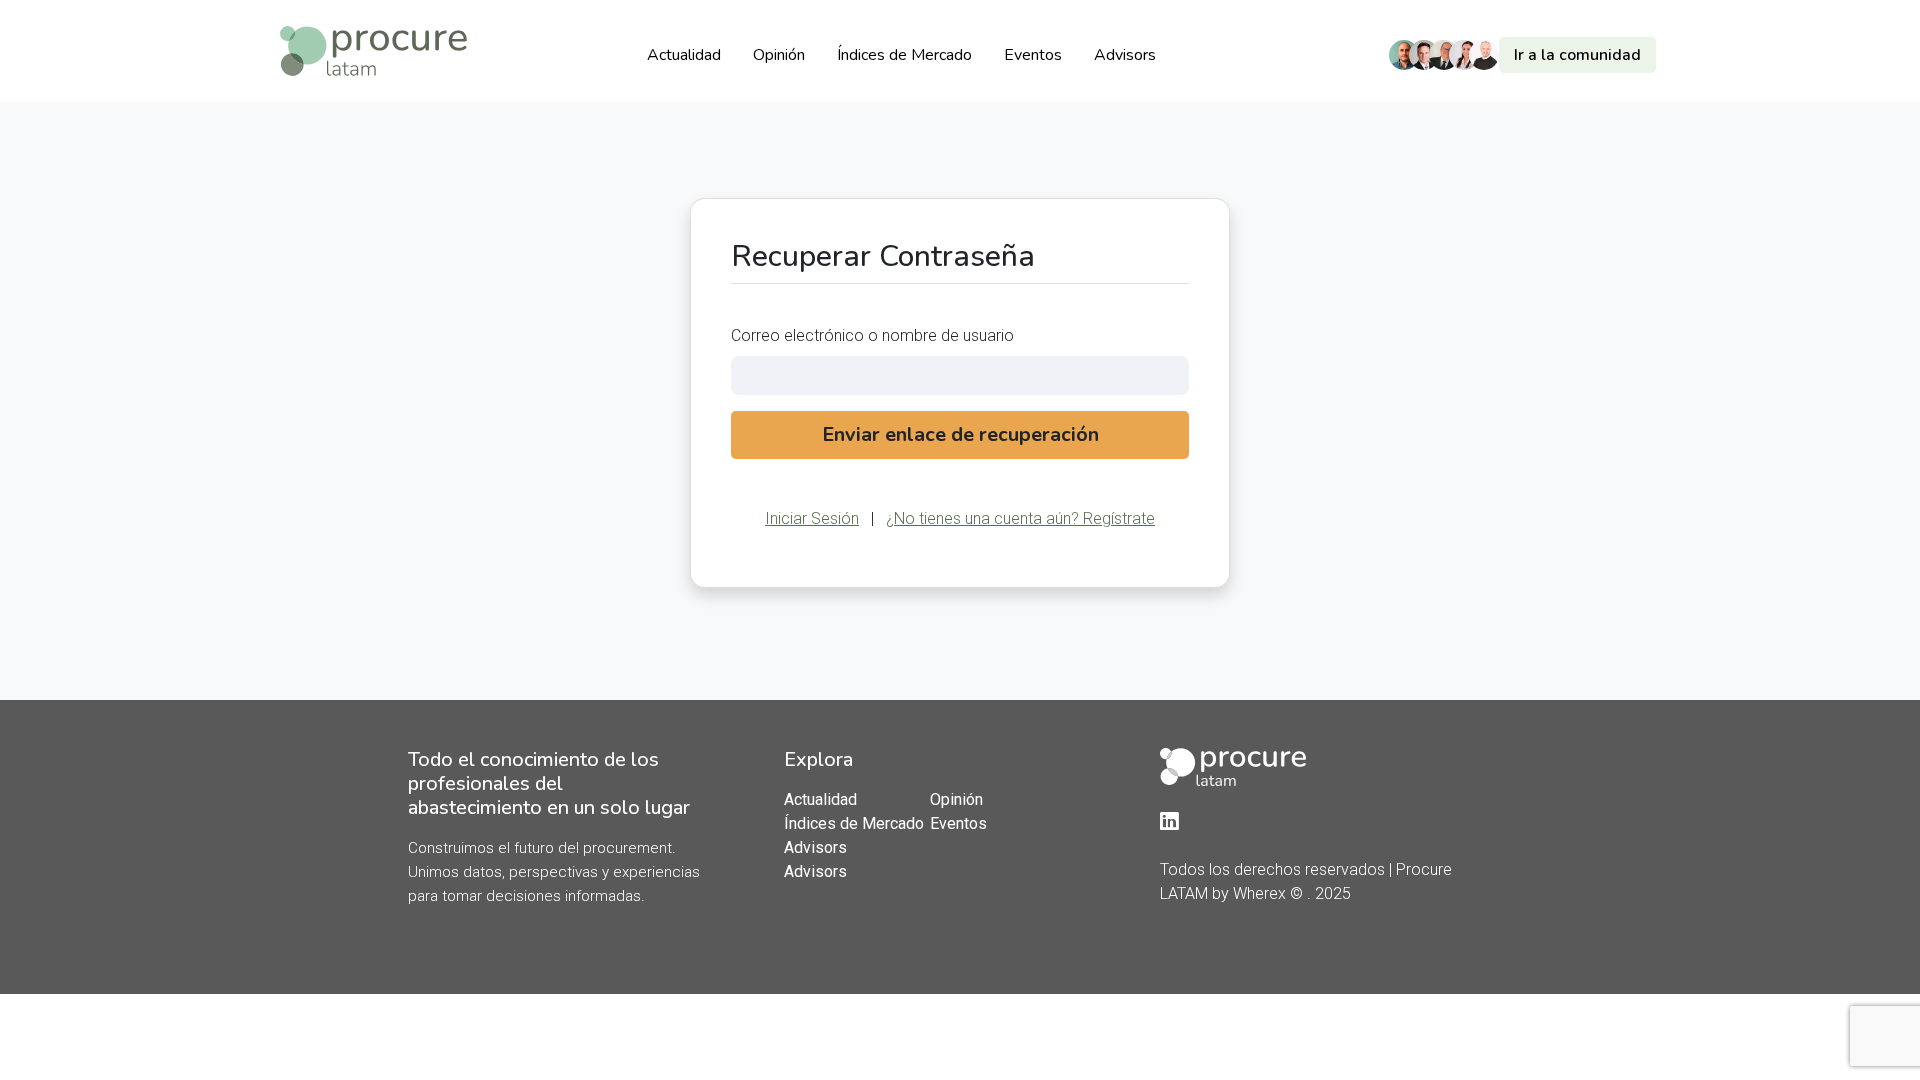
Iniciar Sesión (812, 518)
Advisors (1125, 55)
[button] (1527, 55)
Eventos (1033, 55)
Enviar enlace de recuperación (960, 434)
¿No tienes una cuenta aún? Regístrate (1020, 518)
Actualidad (684, 55)
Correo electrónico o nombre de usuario (872, 335)
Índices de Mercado (904, 55)
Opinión (779, 55)
